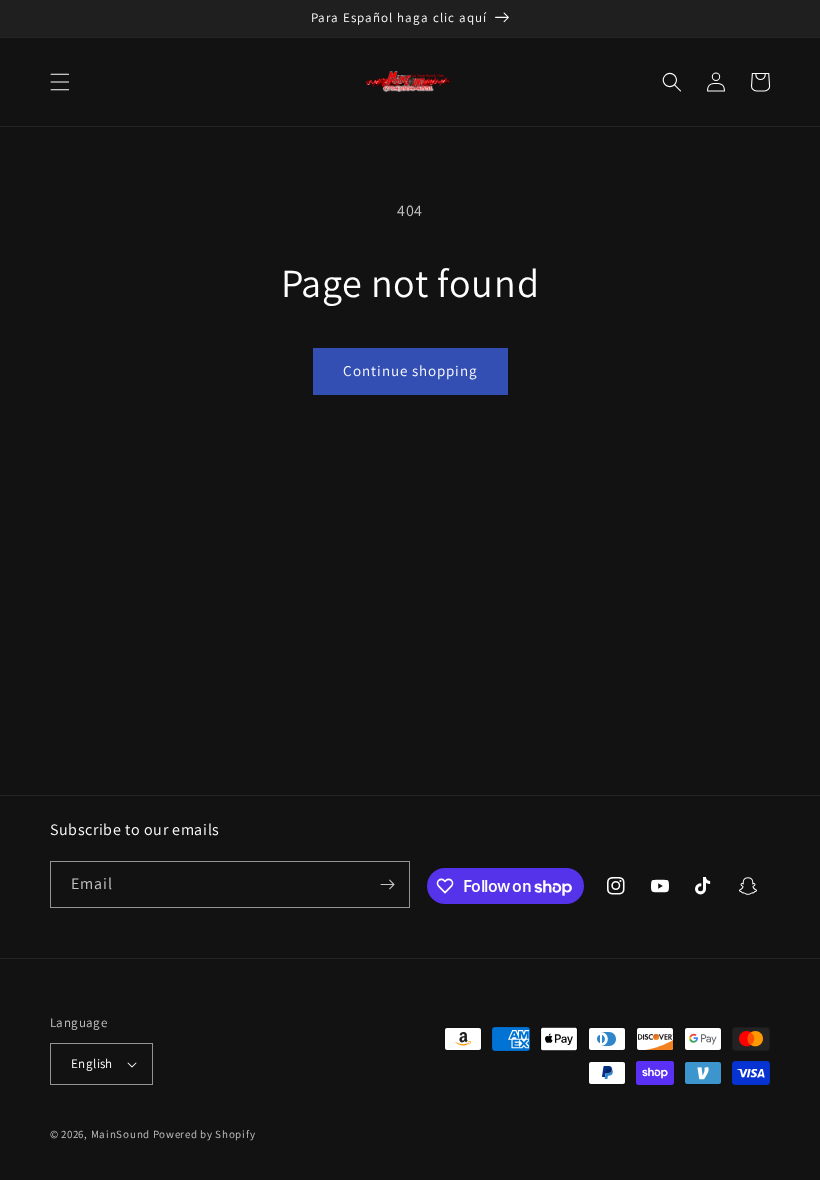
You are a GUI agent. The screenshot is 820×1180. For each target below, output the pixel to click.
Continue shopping (410, 370)
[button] (60, 82)
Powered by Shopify (204, 1134)
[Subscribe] (387, 884)
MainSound (120, 1134)
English (92, 1063)
